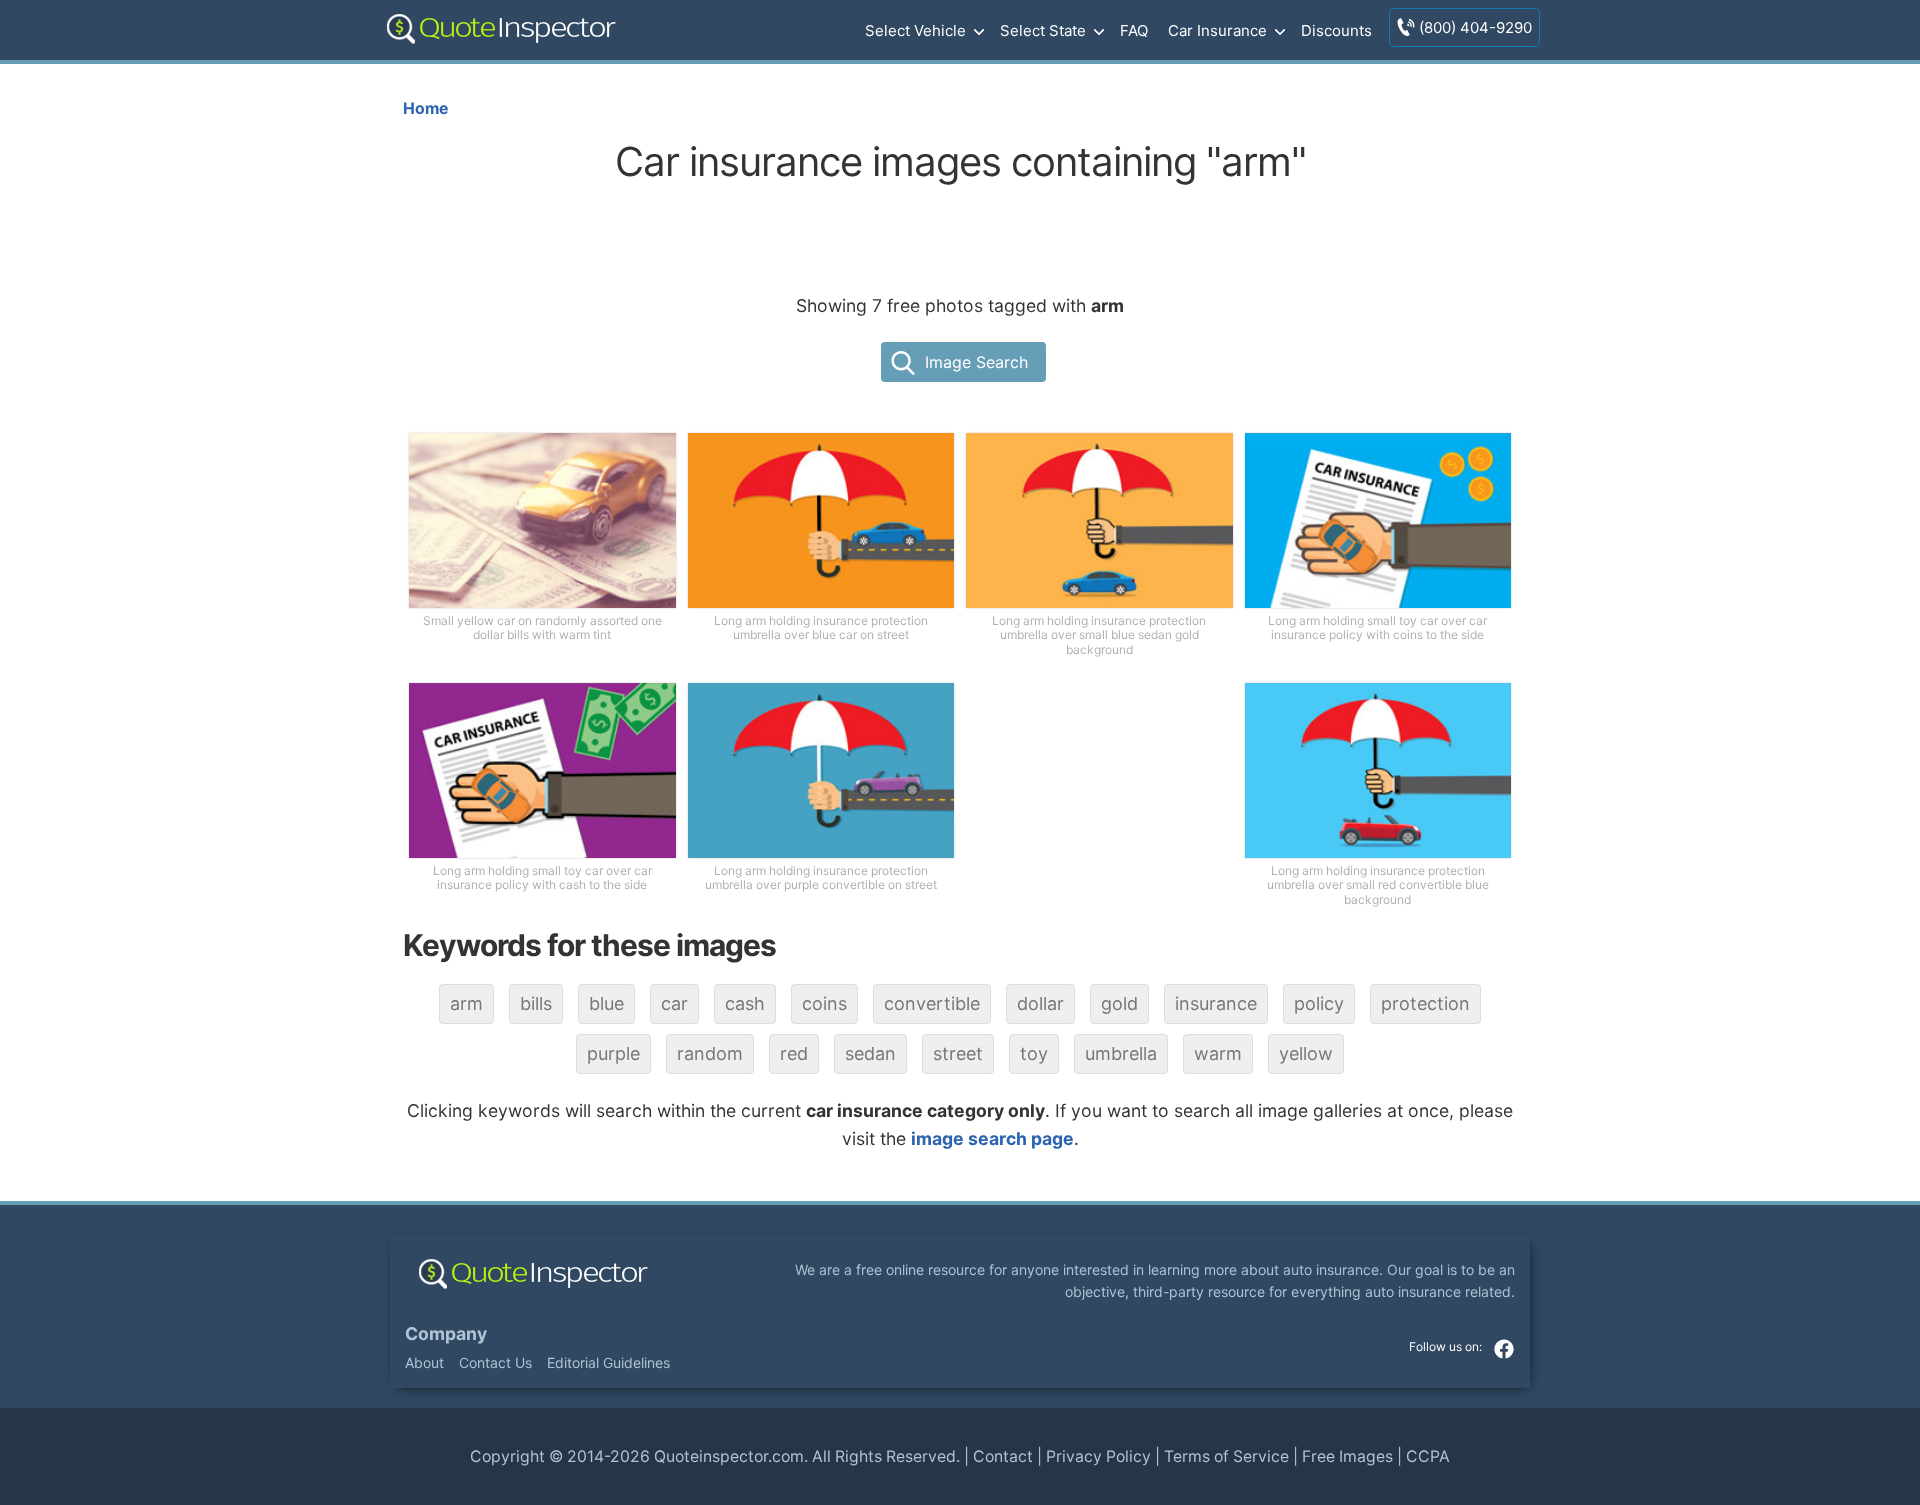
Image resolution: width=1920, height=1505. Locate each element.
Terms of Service (1226, 1456)
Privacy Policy (1098, 1456)
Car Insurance (1217, 30)
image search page (992, 1138)
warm (1218, 1053)
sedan (870, 1053)
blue (606, 1003)
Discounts (1336, 30)
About (424, 1362)
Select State (1043, 30)
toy (1034, 1053)
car (674, 1003)
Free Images (1347, 1456)
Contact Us (495, 1362)
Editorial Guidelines (608, 1362)
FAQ (1134, 30)
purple (613, 1053)
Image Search (976, 362)
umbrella (1121, 1053)
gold (1119, 1003)
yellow (1306, 1053)
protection (1425, 1003)
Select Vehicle (915, 30)
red (794, 1053)
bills (536, 1003)
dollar (1040, 1003)
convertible (932, 1003)
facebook (1504, 1349)
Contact (1003, 1456)
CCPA (1428, 1456)
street (958, 1053)
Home (425, 108)
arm (466, 1003)
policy (1319, 1003)
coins (824, 1003)
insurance (1216, 1003)
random (710, 1053)
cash (745, 1003)
